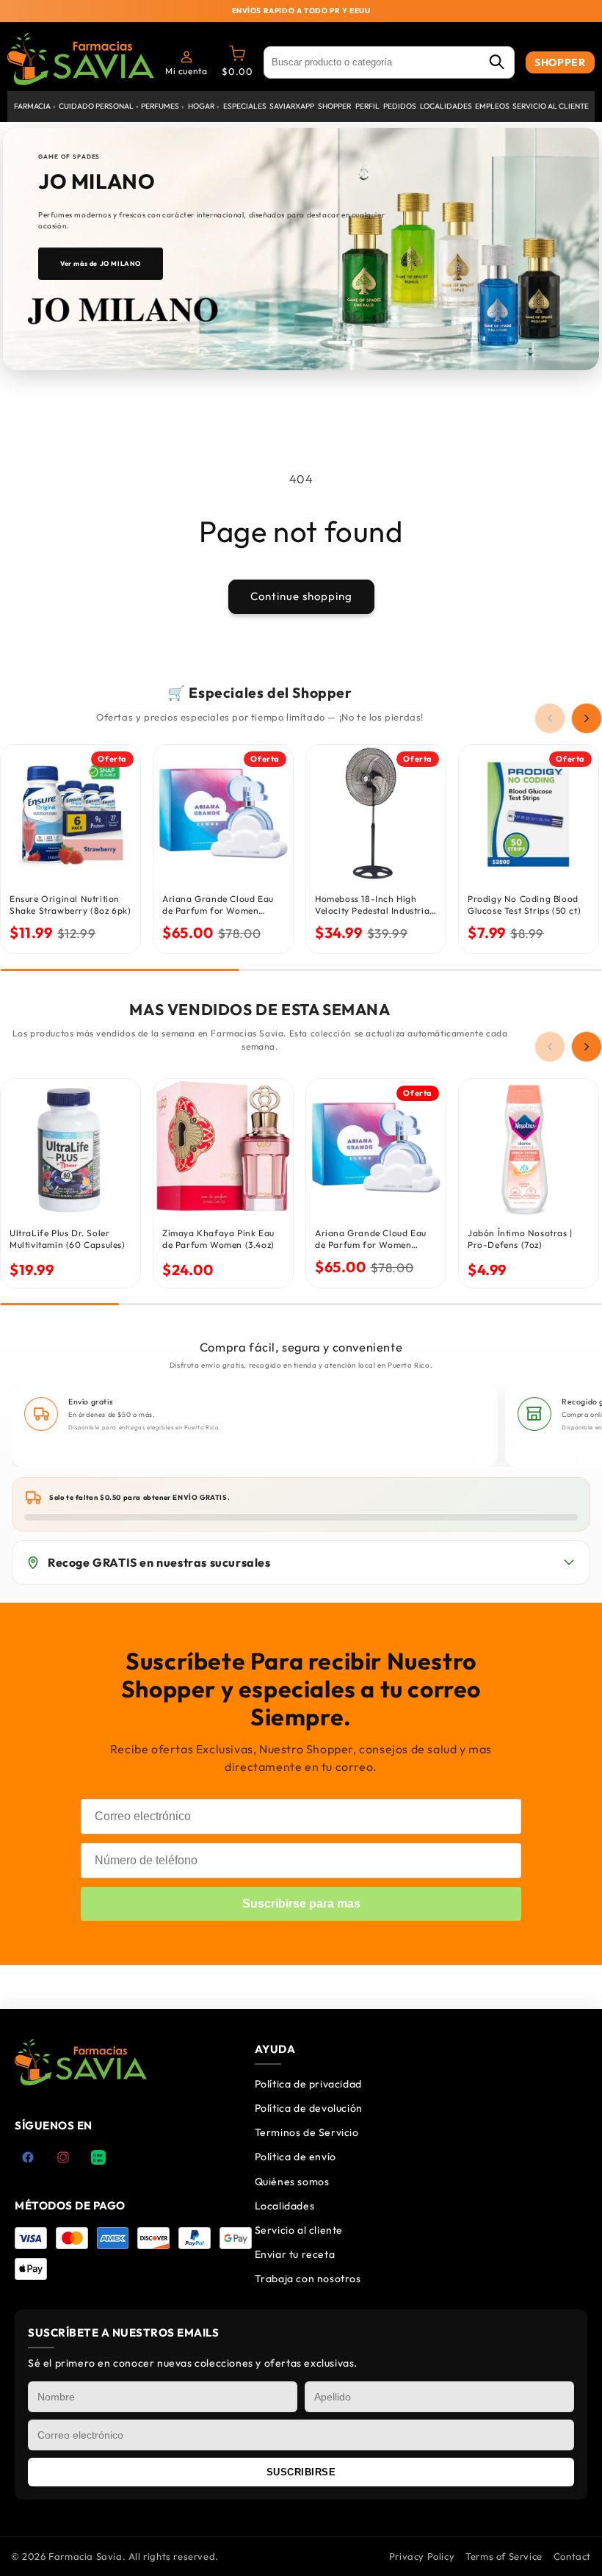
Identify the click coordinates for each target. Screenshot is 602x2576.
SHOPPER (560, 62)
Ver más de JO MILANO (101, 263)
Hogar (204, 106)
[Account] (186, 57)
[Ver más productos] (587, 718)
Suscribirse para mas (301, 1904)
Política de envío (295, 2157)
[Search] (496, 63)
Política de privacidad (308, 2084)
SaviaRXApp (292, 106)
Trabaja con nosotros (308, 2279)
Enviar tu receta (295, 2254)
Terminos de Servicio (307, 2132)
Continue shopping (301, 596)
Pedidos (400, 106)
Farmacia (35, 106)
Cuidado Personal (99, 106)
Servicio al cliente (551, 106)
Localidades (446, 106)
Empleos (492, 106)
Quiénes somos (292, 2182)
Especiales (245, 106)
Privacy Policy (422, 2556)
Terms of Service (504, 2556)
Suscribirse (301, 2472)
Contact (572, 2556)
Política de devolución (309, 2108)
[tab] (225, 342)
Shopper (334, 106)
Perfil (367, 106)
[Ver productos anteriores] (550, 718)
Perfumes (163, 106)
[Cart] (237, 57)
